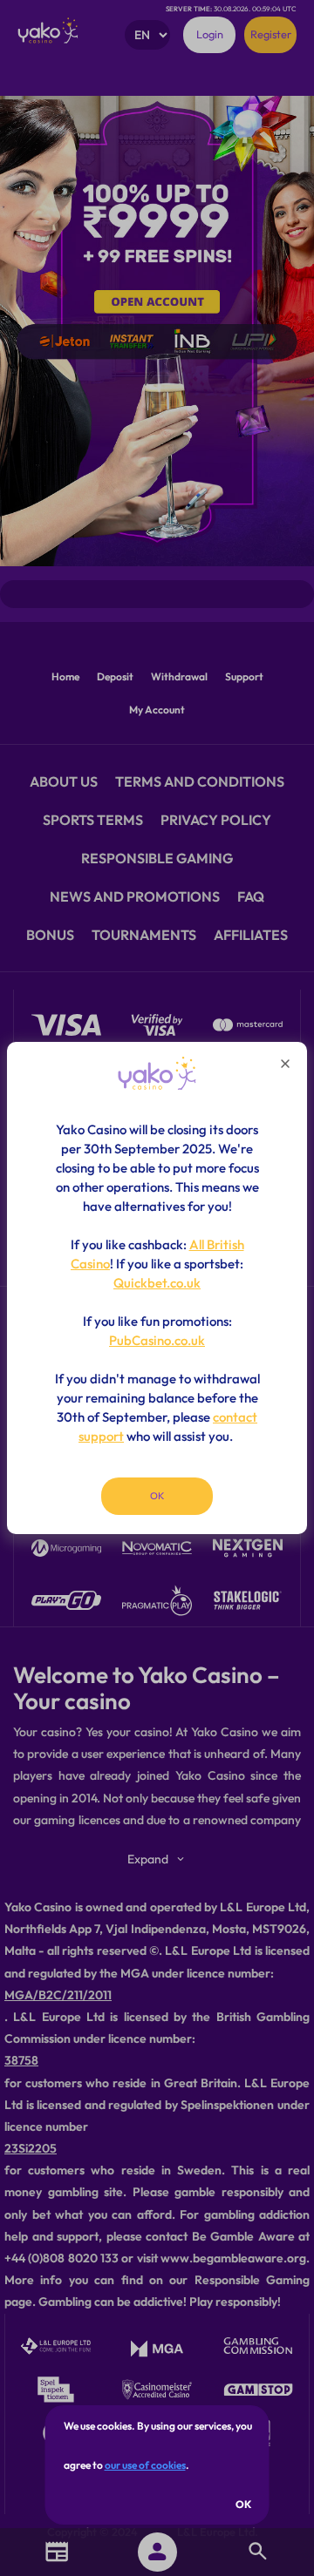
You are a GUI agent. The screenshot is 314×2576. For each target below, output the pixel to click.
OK (243, 2504)
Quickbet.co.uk (157, 1283)
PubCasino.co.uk (157, 1340)
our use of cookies (145, 2465)
